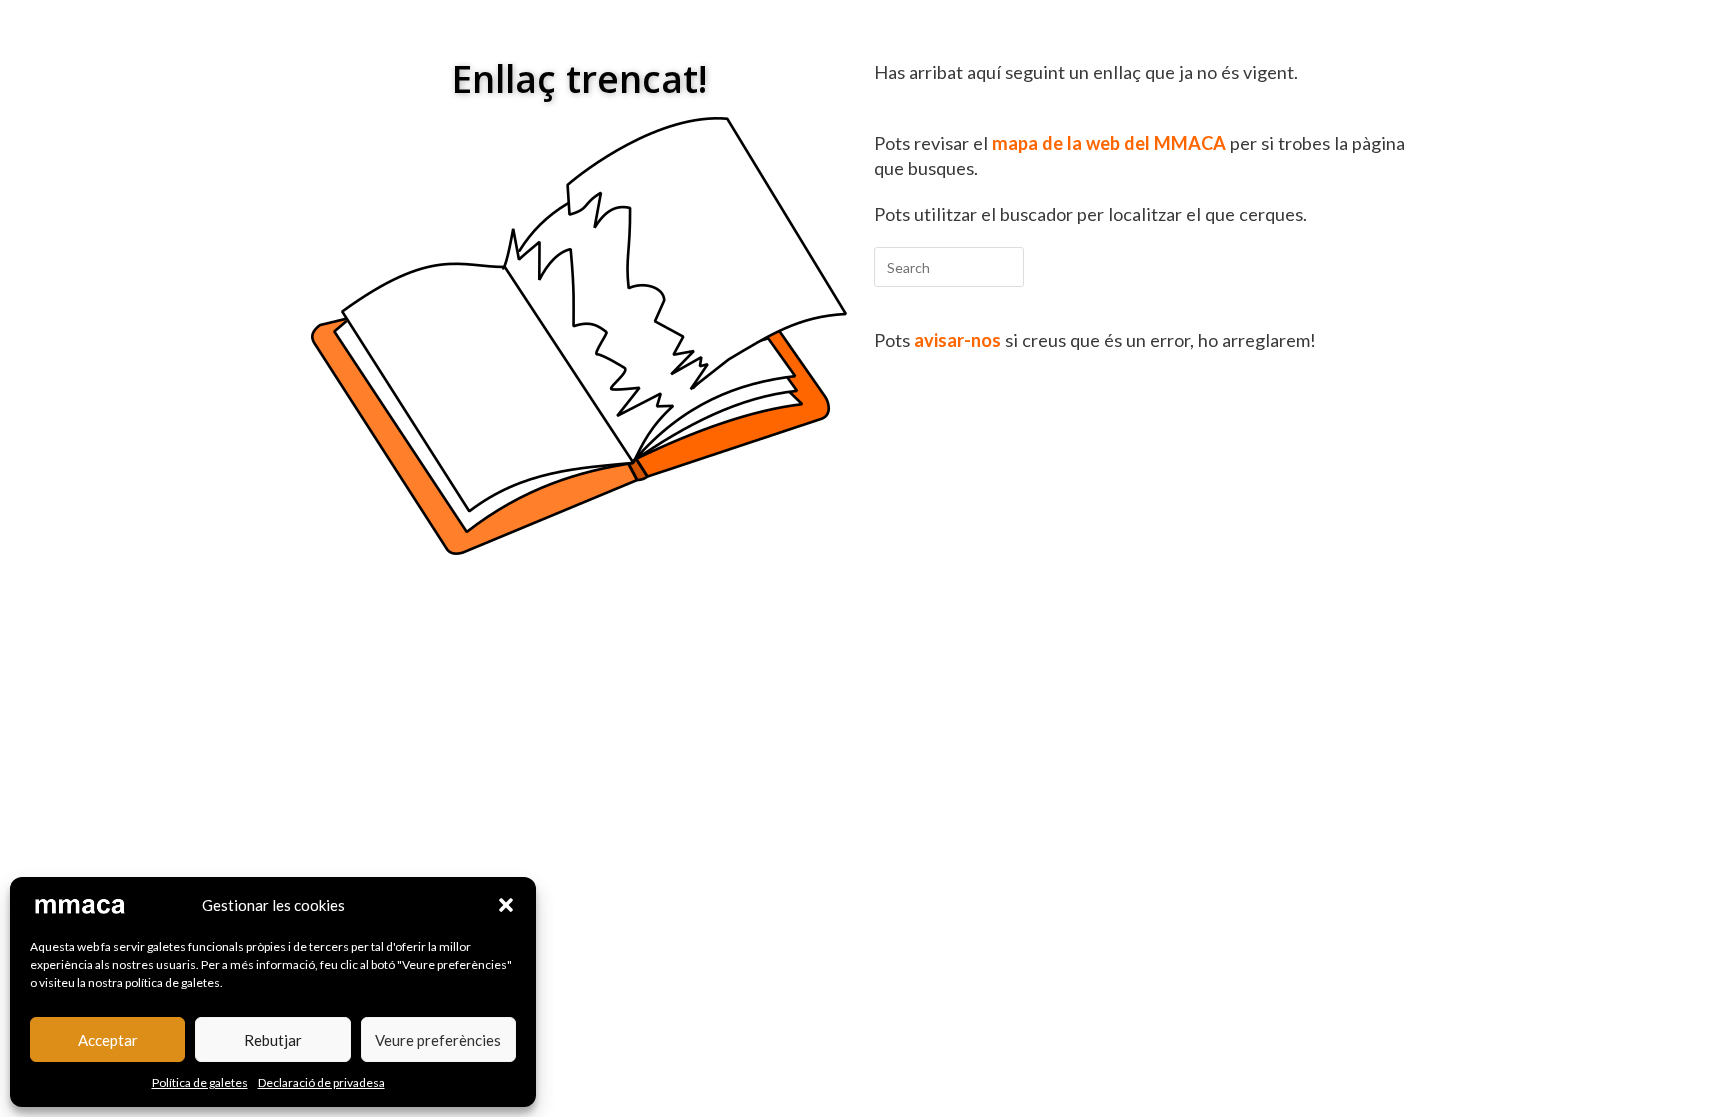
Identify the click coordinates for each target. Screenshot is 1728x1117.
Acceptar (108, 1040)
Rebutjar (273, 1040)
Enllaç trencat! (579, 78)
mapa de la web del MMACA (1109, 143)
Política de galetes (200, 1082)
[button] (506, 905)
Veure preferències (438, 1040)
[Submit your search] (1004, 264)
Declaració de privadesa (321, 1082)
